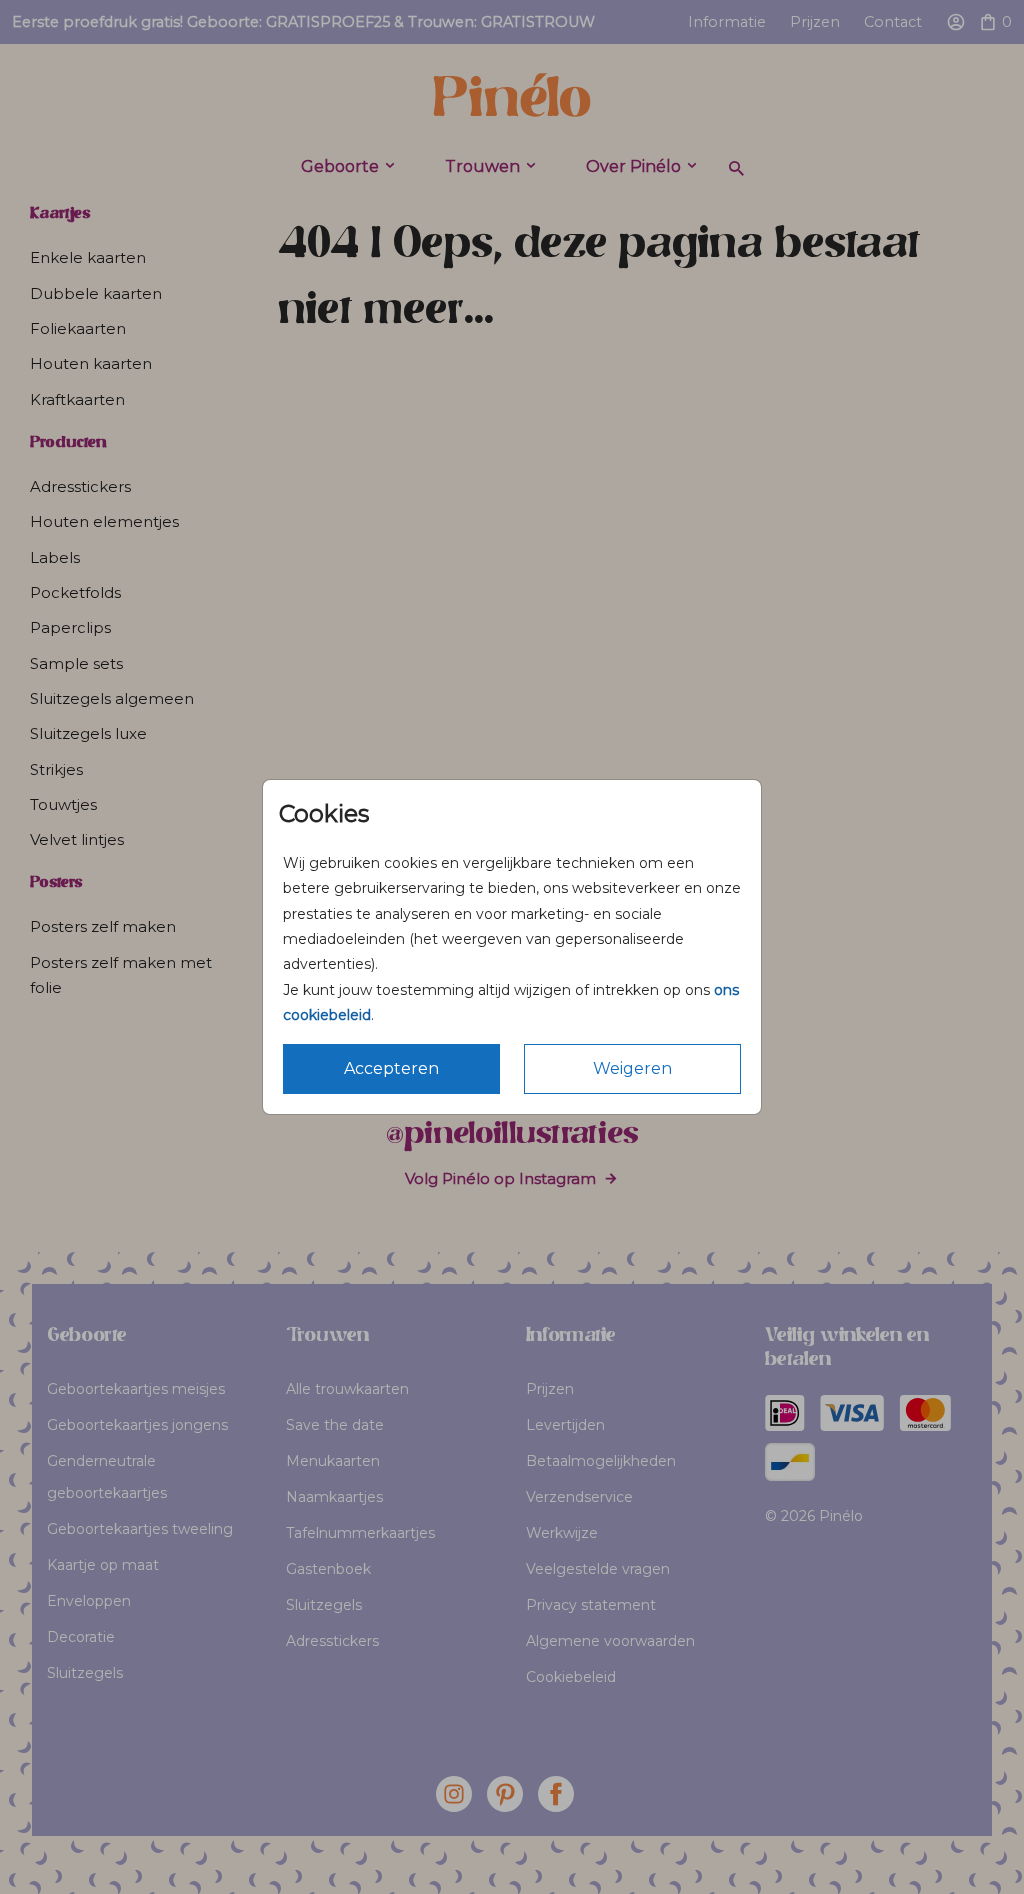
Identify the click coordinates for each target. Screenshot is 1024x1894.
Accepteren (391, 1068)
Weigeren (632, 1068)
